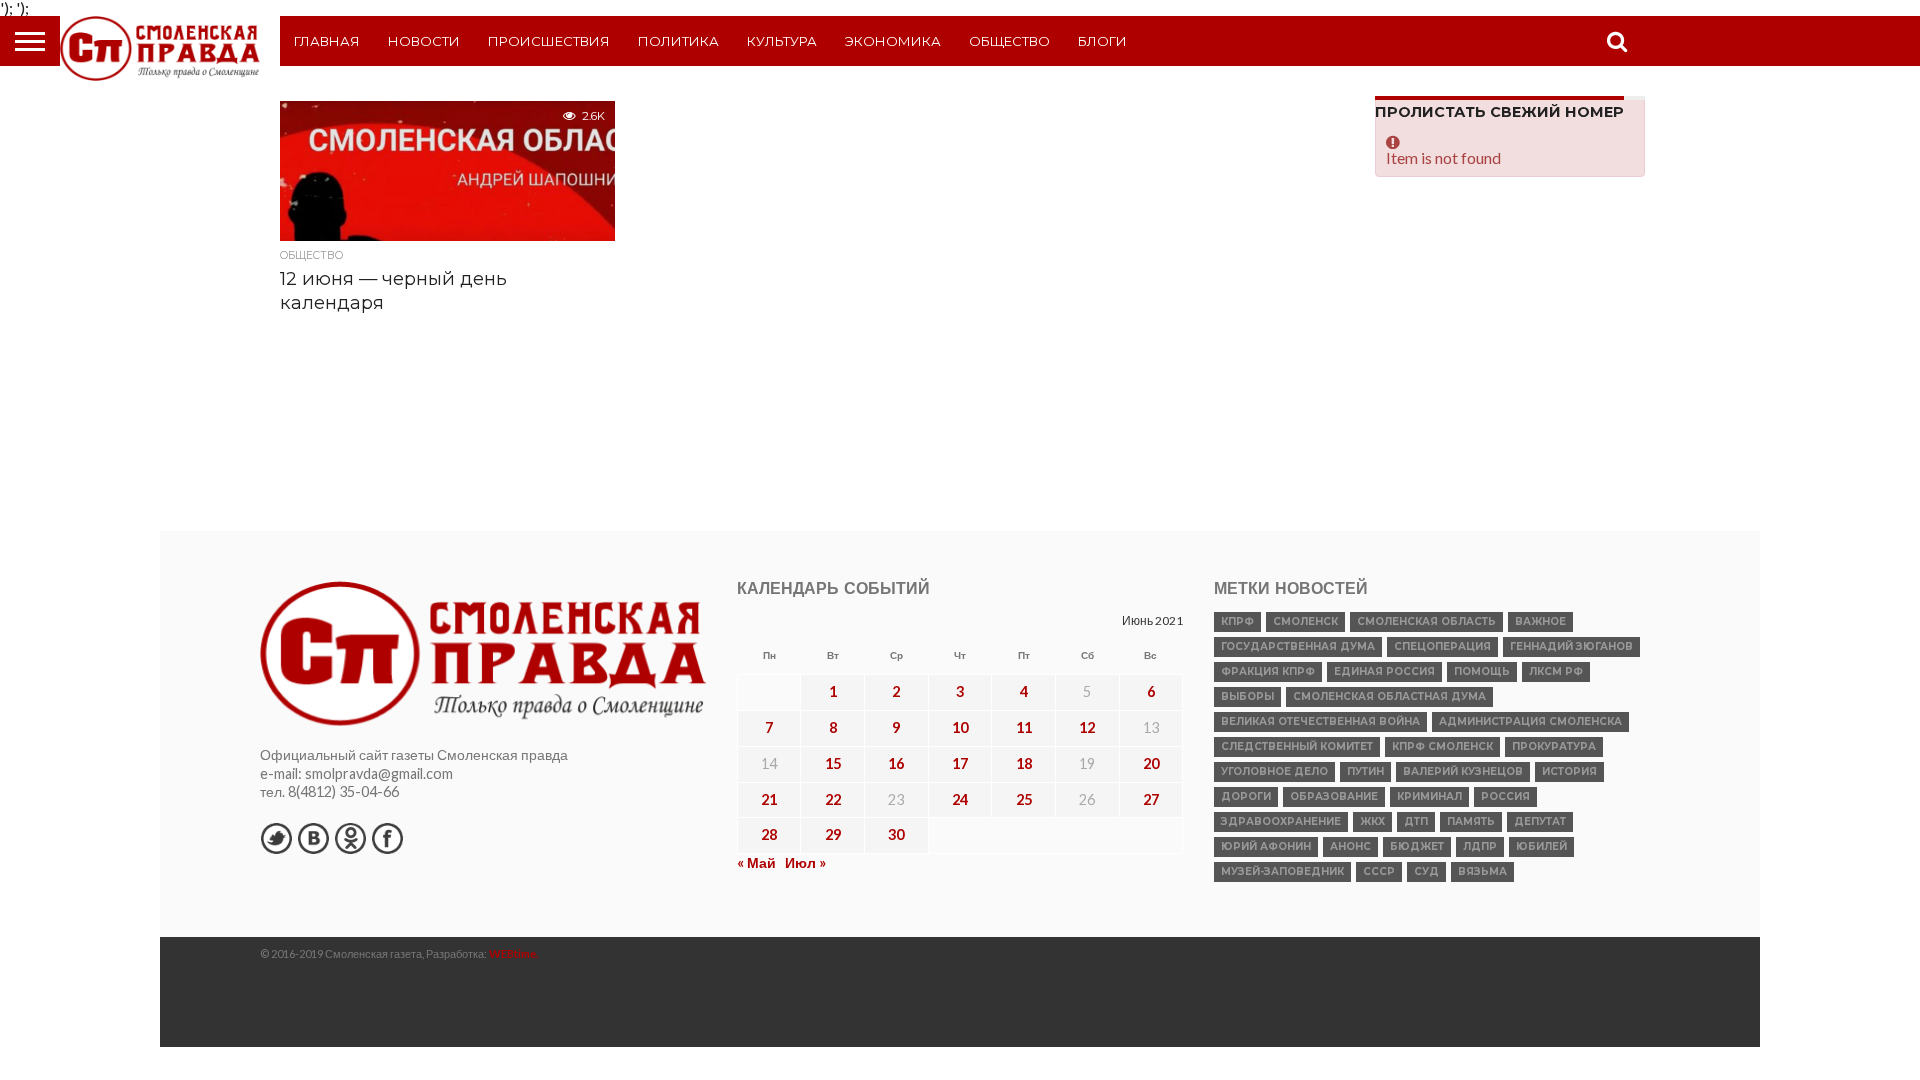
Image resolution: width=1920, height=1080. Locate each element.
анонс (1350, 846)
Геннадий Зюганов (1571, 646)
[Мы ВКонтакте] (313, 838)
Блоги (1102, 41)
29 (833, 834)
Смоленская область (1426, 621)
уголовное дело (1274, 771)
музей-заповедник (1282, 871)
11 (1024, 727)
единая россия (1384, 671)
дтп (1416, 821)
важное (1540, 621)
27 (1151, 799)
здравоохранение (1281, 821)
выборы (1247, 696)
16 (896, 763)
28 (769, 834)
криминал (1429, 796)
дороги (1246, 796)
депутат (1540, 821)
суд (1426, 871)
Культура (782, 41)
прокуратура (1554, 746)
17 (960, 763)
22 (833, 799)
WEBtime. (514, 953)
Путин (1365, 771)
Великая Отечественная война (1320, 721)
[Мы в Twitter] (276, 838)
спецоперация (1442, 646)
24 (960, 799)
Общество (1009, 41)
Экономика (893, 41)
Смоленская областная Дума (1389, 696)
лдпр (1480, 846)
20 (1151, 763)
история (1569, 771)
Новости (424, 41)
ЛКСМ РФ (1556, 671)
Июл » (805, 862)
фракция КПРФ (1268, 671)
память (1471, 821)
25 (1024, 799)
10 (960, 727)
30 (896, 834)
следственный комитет (1297, 746)
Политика (678, 41)
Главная (327, 41)
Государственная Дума (1298, 646)
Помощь (1482, 671)
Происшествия (549, 41)
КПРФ (1237, 621)
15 (833, 763)
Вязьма (1482, 871)
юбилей (1541, 846)
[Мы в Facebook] (387, 838)
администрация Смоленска (1530, 721)
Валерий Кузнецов (1463, 771)
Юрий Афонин (1266, 846)
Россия (1505, 796)
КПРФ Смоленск (1442, 746)
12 (1087, 727)
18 (1024, 763)
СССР (1379, 871)
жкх (1372, 821)
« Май (756, 862)
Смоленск (1305, 621)
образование (1334, 796)
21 (769, 799)
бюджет (1417, 846)
